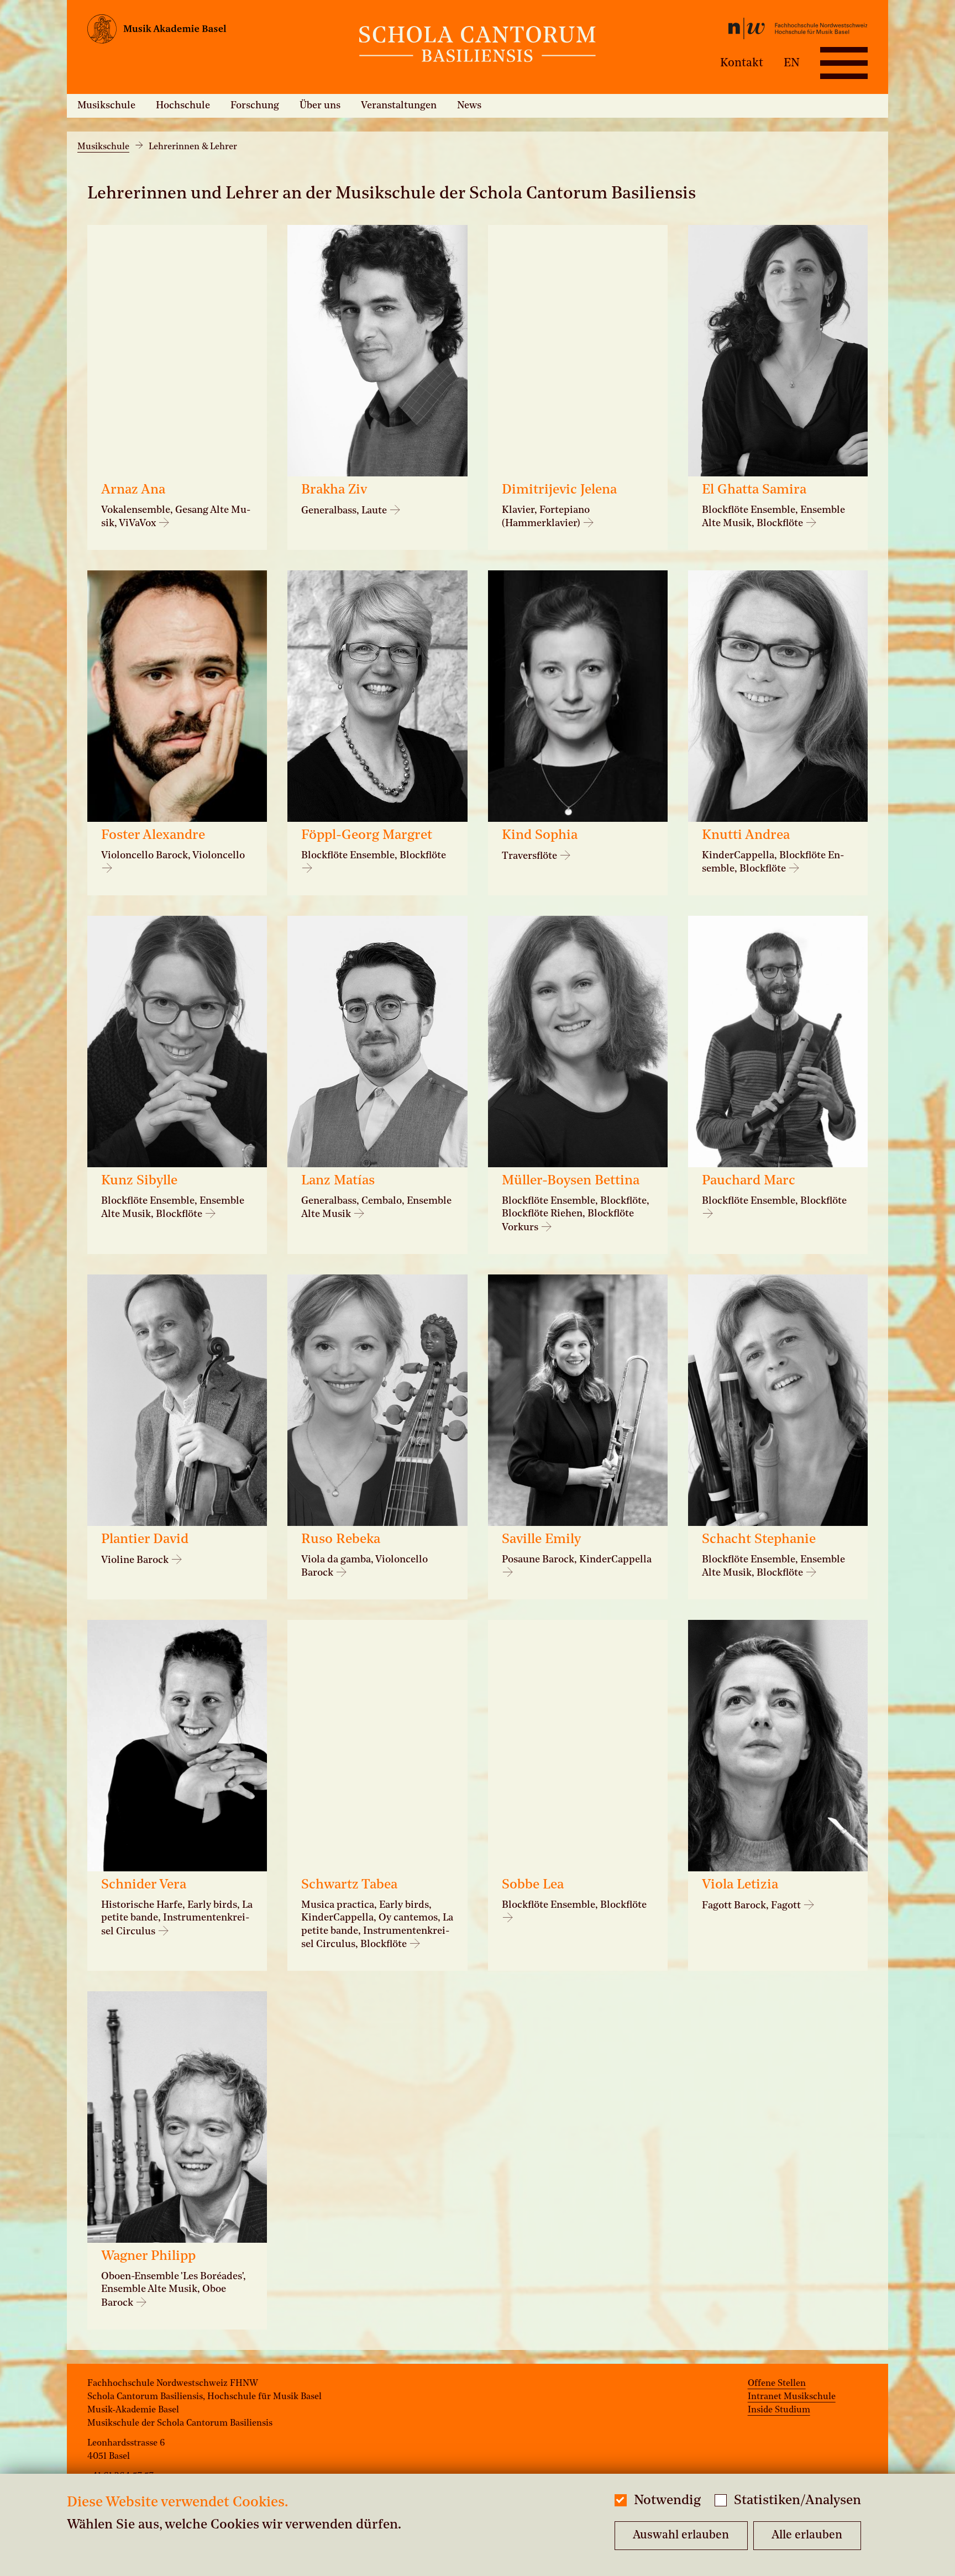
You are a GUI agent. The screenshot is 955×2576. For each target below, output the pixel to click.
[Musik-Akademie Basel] (217, 32)
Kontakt (742, 63)
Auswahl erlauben (681, 2535)
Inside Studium (779, 2410)
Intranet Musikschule (792, 2397)
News (469, 106)
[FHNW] (737, 31)
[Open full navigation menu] (844, 63)
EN (792, 63)
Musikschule (106, 106)
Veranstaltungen (399, 106)
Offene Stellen (777, 2384)
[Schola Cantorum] (478, 47)
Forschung (255, 106)
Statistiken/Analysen (797, 2501)
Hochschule (183, 106)
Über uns (320, 106)
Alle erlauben (807, 2535)
